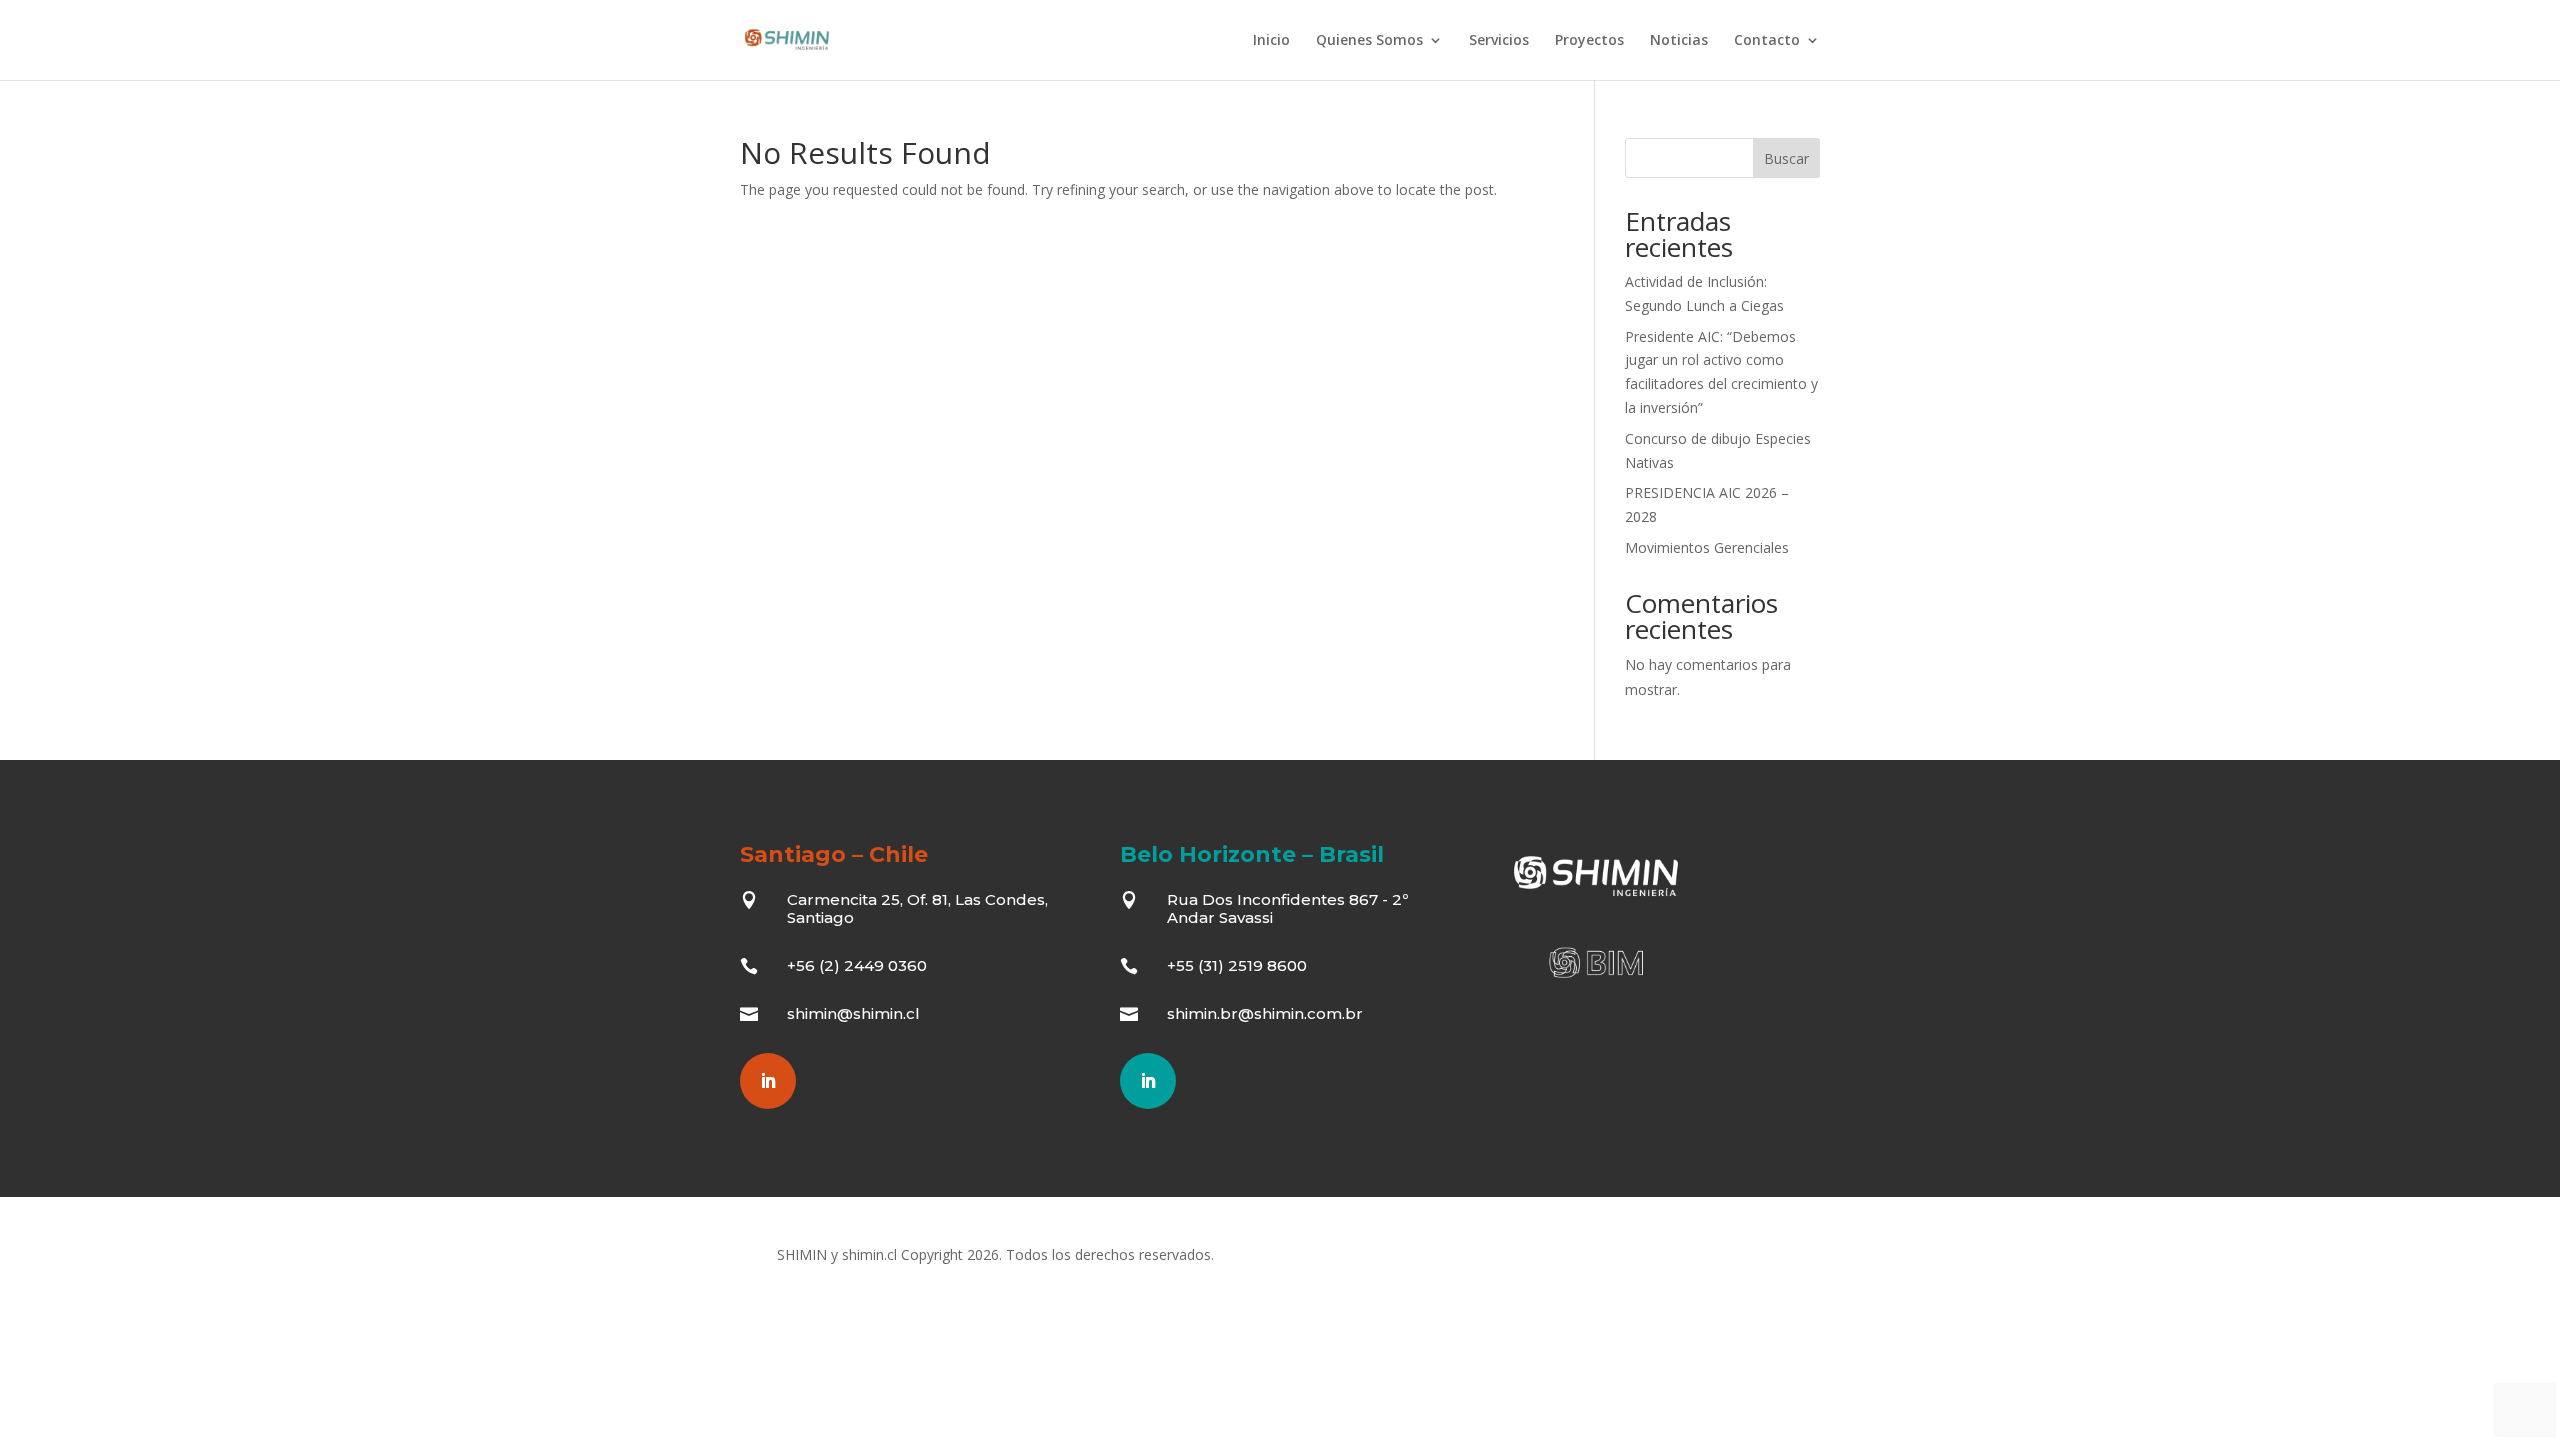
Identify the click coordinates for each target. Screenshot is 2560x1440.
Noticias (1679, 41)
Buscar (1786, 158)
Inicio (1271, 41)
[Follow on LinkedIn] (768, 1081)
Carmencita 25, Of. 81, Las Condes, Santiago (917, 908)
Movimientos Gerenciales (1707, 547)
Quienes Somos (1369, 41)
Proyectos (1589, 41)
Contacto (1767, 41)
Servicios (1499, 41)
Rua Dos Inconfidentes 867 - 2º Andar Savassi (1287, 908)
